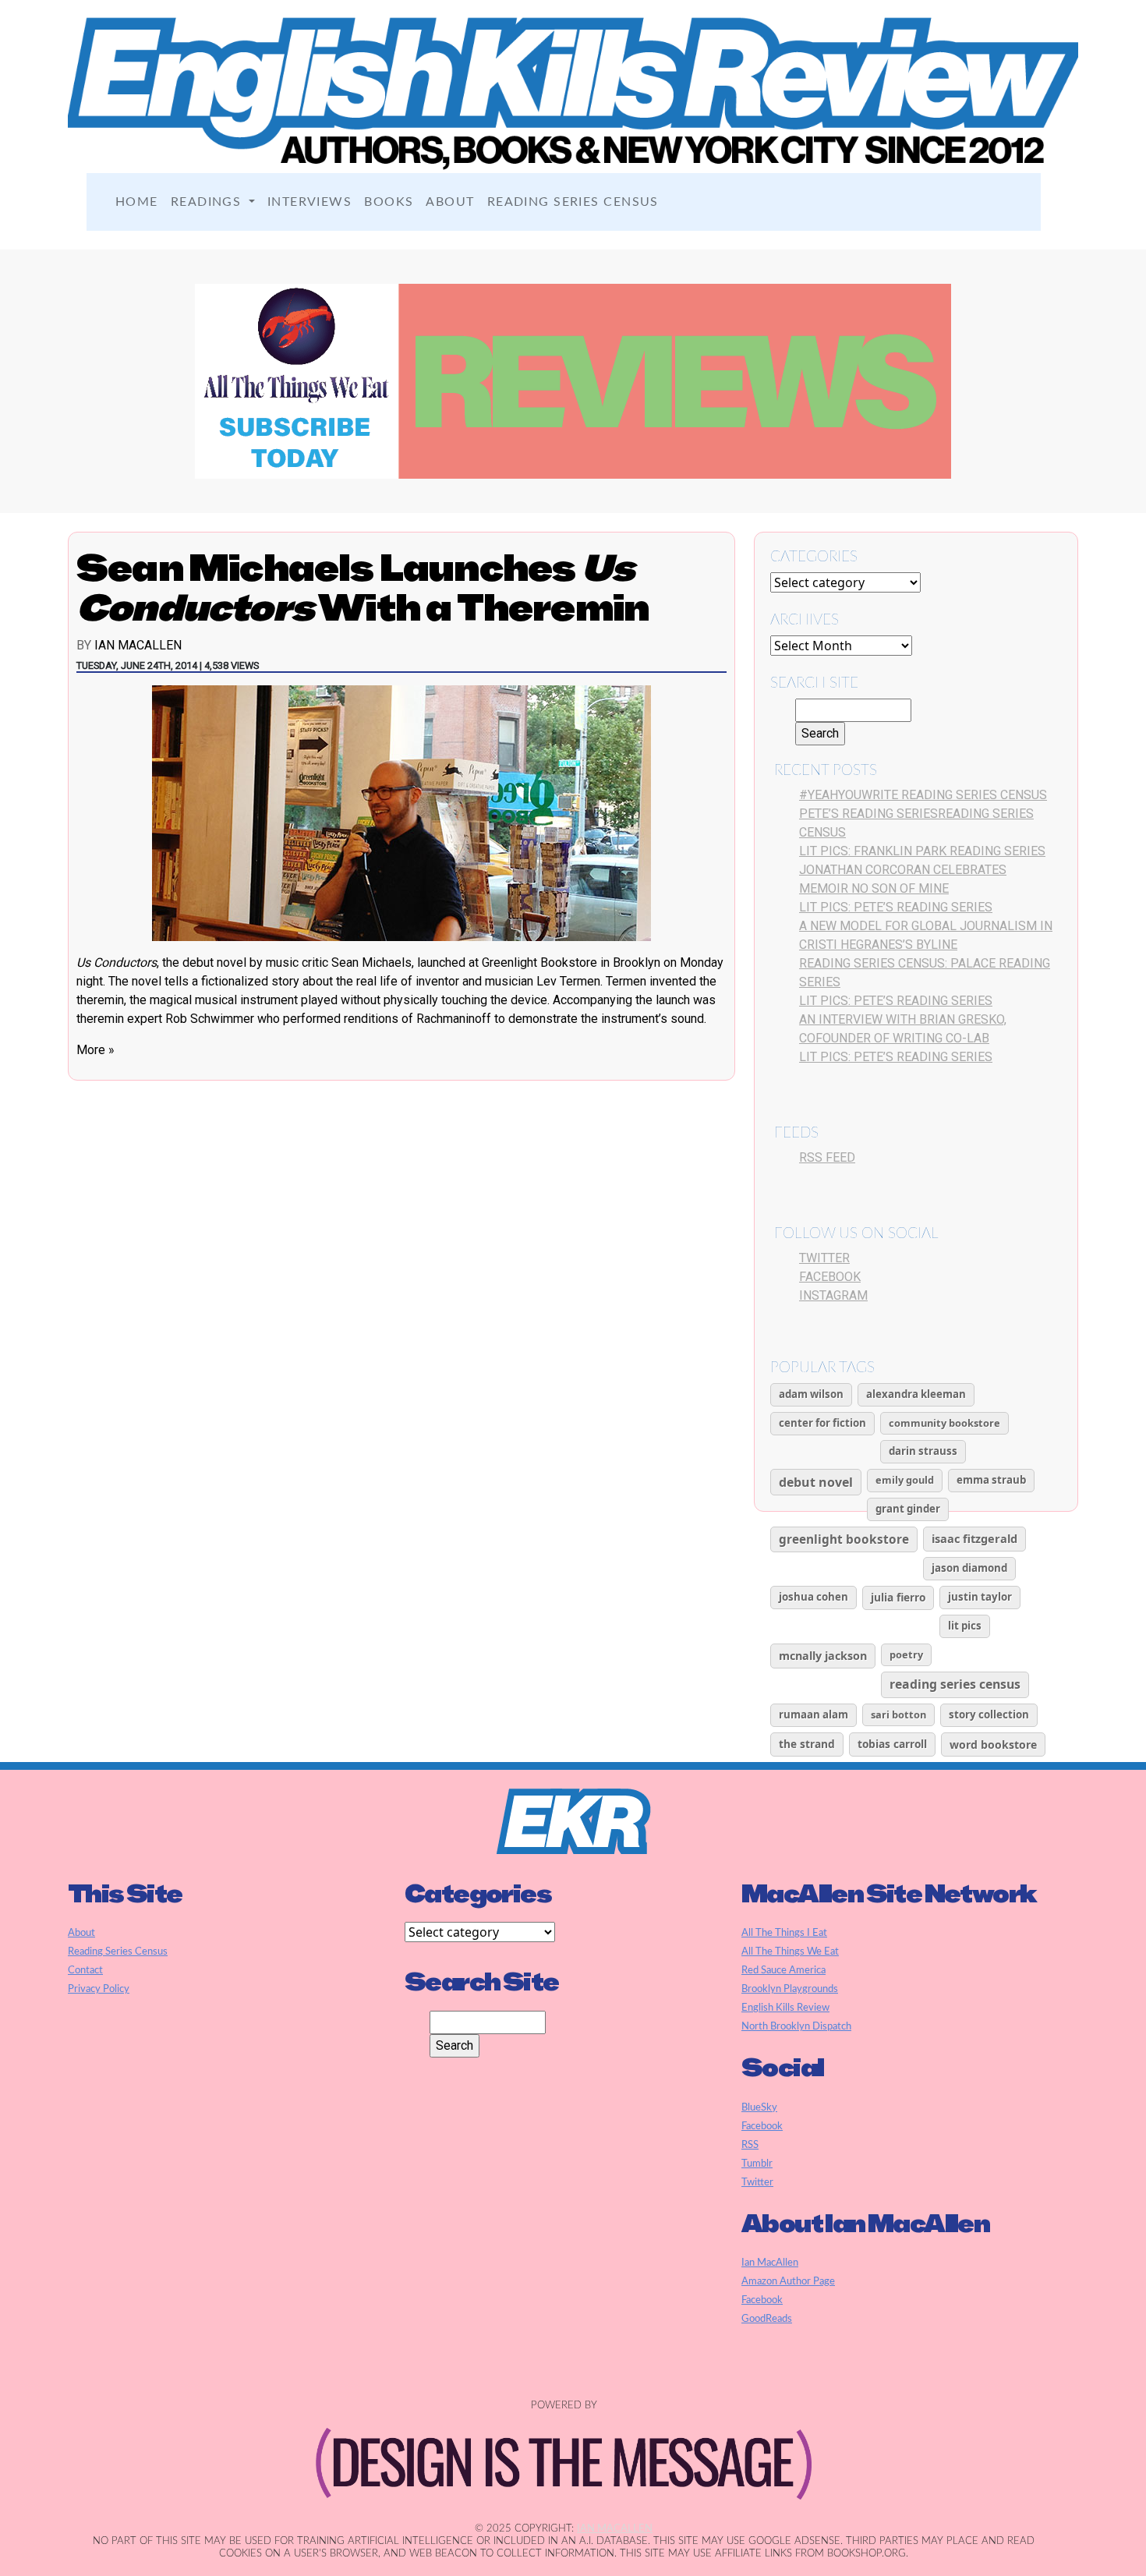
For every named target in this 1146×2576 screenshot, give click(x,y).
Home (137, 202)
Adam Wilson (811, 1394)
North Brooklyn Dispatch (796, 2026)
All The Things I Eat (784, 1933)
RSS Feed (827, 1157)
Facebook (830, 1277)
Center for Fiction (822, 1423)
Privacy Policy (99, 1989)
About (450, 202)
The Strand (807, 1744)
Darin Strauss (923, 1451)
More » (95, 1050)
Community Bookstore (944, 1423)
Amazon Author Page (788, 2281)
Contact (85, 1970)
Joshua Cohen (814, 1597)
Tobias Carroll (892, 1744)
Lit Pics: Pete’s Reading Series (896, 907)
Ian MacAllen (138, 645)
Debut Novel (816, 1482)
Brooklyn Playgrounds (790, 1989)
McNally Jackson (823, 1656)
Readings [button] (208, 202)
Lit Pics (965, 1626)
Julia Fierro (898, 1597)
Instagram (833, 1295)
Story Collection (989, 1714)
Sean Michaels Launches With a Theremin (363, 587)
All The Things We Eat (790, 1951)
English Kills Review (785, 2008)
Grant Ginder (908, 1509)
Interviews (309, 202)
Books (389, 202)
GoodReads (767, 2319)
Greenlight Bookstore (844, 1539)
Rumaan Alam (814, 1714)
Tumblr (757, 2164)
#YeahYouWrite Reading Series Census (923, 795)
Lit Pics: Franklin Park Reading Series (922, 851)
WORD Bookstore (993, 1744)
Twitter (824, 1258)
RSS (750, 2145)
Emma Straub (991, 1480)
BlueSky (759, 2107)
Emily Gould (905, 1480)
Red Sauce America (783, 1970)
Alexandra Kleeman (916, 1394)
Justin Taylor (980, 1597)
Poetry (906, 1654)
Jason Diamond (969, 1568)
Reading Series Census (573, 202)
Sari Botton (898, 1714)
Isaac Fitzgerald (974, 1538)
